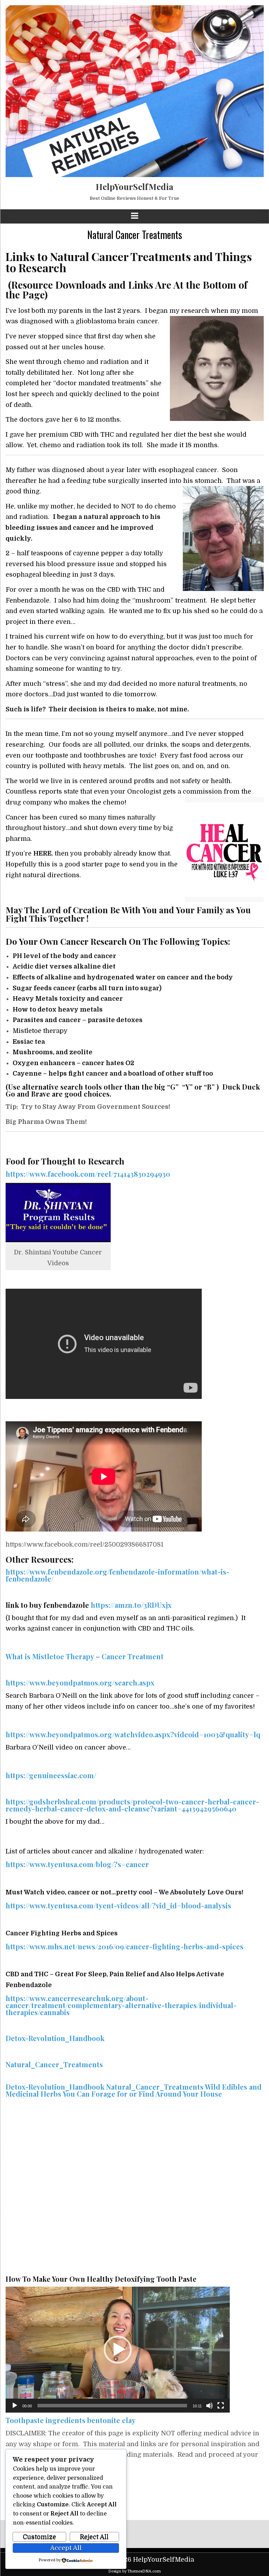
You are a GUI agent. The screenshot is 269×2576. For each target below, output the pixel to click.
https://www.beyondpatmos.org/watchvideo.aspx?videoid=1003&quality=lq (133, 1734)
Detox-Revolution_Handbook (55, 2038)
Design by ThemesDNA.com (134, 2571)
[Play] (15, 2406)
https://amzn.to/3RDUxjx (131, 1605)
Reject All (94, 2537)
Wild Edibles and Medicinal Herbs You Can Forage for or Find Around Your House (134, 2090)
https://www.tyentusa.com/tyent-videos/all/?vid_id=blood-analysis (118, 1905)
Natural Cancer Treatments (135, 235)
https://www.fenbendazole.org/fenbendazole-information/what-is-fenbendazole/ (118, 1575)
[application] (118, 2350)
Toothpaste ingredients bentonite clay (71, 2420)
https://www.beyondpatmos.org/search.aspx (80, 1683)
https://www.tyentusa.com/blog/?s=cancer (77, 1864)
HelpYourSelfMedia (134, 186)
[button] (118, 2350)
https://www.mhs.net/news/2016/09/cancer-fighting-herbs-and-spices (125, 1946)
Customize (39, 2537)
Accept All (66, 2548)
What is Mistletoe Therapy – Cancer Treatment (85, 1656)
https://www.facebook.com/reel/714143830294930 (88, 1174)
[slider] (112, 2406)
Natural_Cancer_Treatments (54, 2064)
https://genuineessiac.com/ (51, 1775)
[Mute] (209, 2406)
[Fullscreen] (221, 2406)
